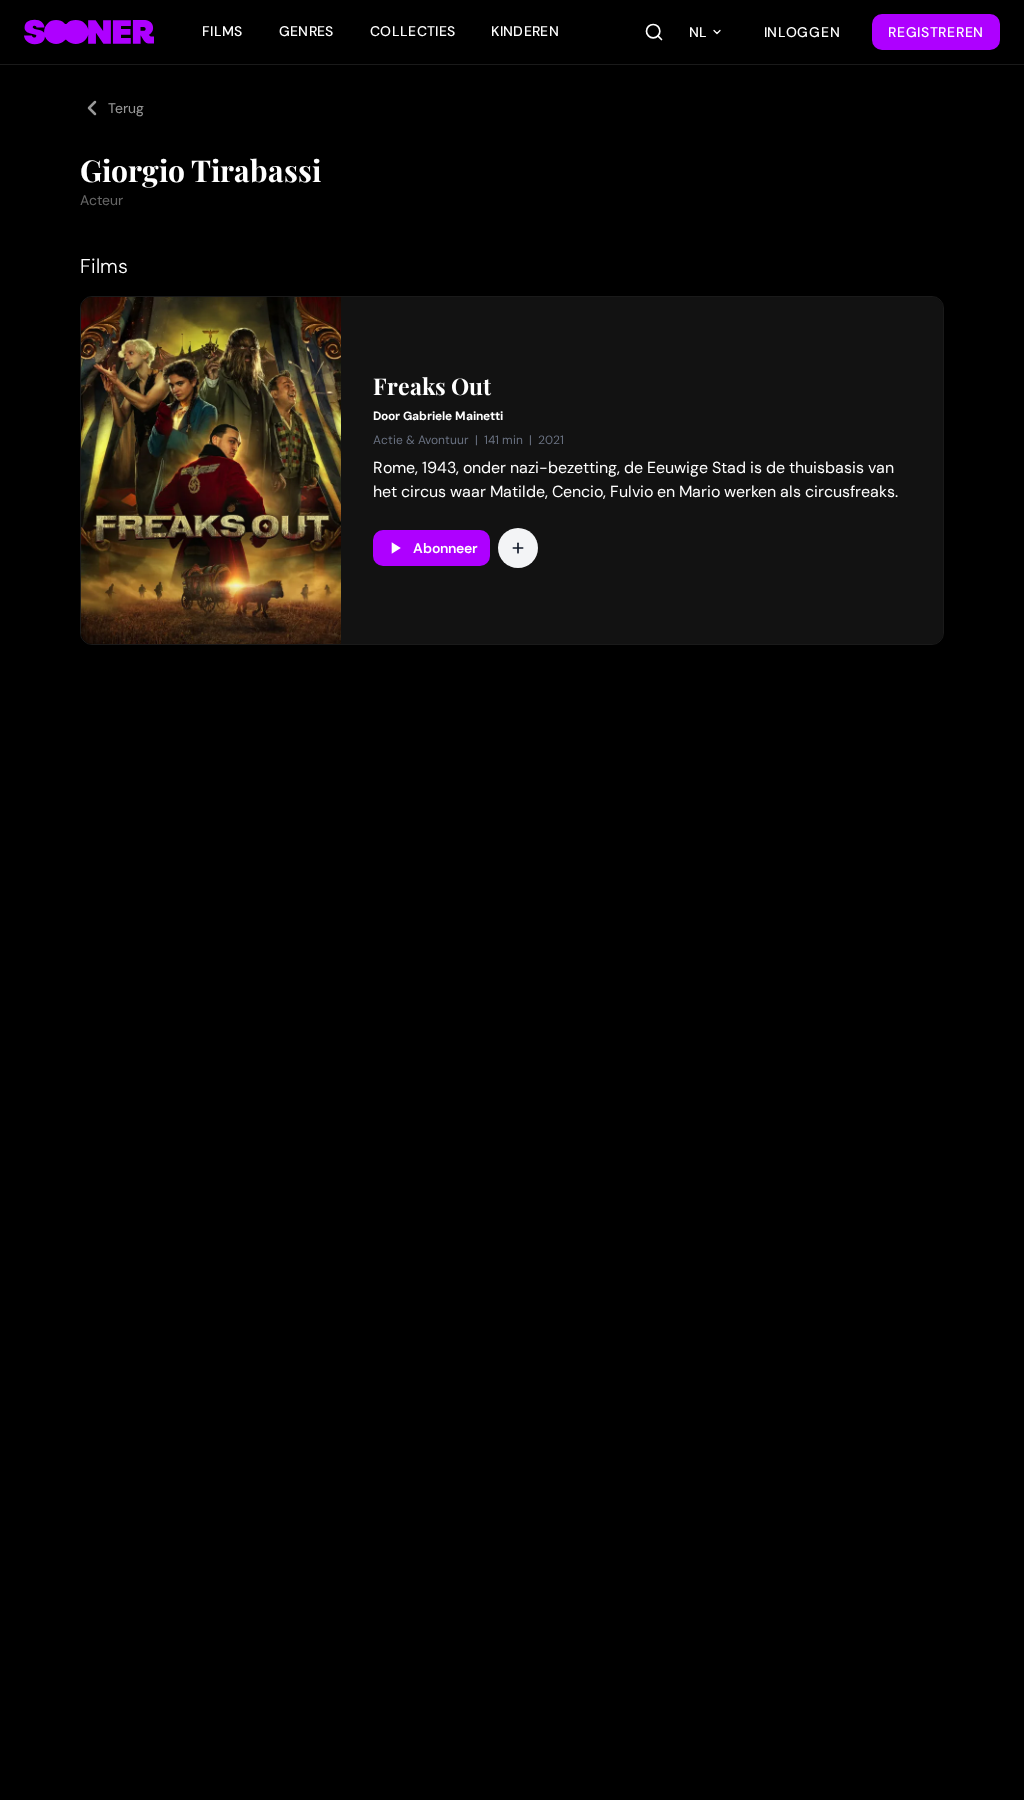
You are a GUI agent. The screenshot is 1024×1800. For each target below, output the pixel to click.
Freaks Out (432, 386)
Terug (126, 108)
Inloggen (802, 32)
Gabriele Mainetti (453, 416)
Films (222, 31)
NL (698, 32)
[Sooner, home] (89, 32)
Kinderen (525, 31)
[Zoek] (654, 32)
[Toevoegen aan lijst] (518, 548)
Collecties (413, 31)
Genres (306, 31)
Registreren (936, 32)
